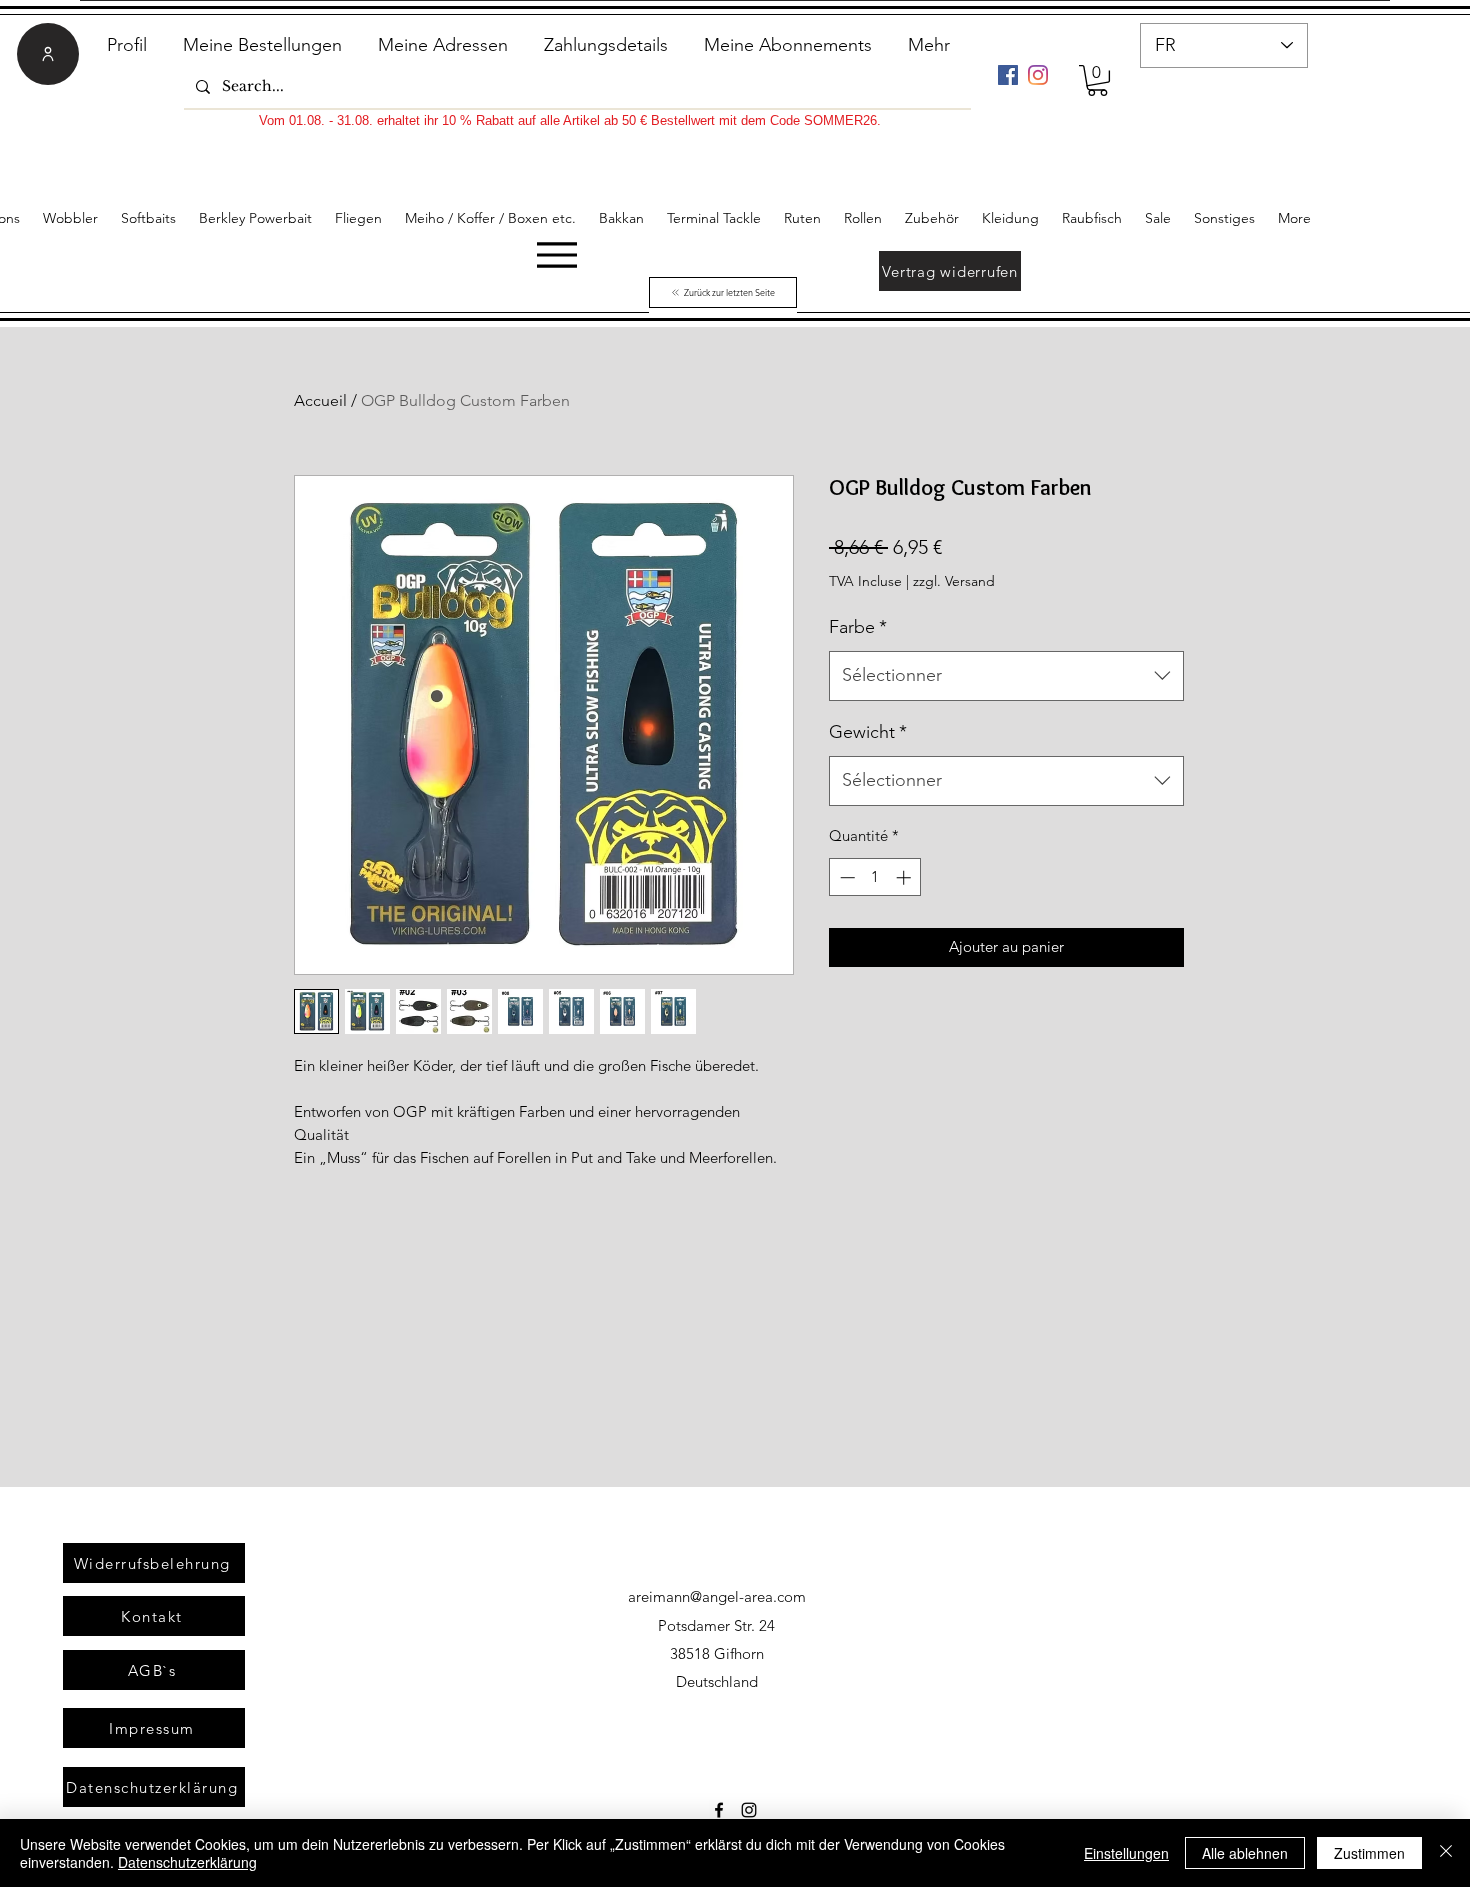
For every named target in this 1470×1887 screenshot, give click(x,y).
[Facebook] (1008, 75)
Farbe (858, 627)
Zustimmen (1369, 1853)
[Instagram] (1038, 75)
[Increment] (905, 877)
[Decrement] (845, 877)
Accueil (320, 400)
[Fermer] (1446, 1853)
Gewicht (868, 732)
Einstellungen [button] (1126, 1853)
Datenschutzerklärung (187, 1862)
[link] (1097, 80)
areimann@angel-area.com (717, 1596)
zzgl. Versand (954, 581)
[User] (48, 54)
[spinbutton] (875, 877)
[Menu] (556, 254)
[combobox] (1006, 676)
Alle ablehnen (1245, 1853)
